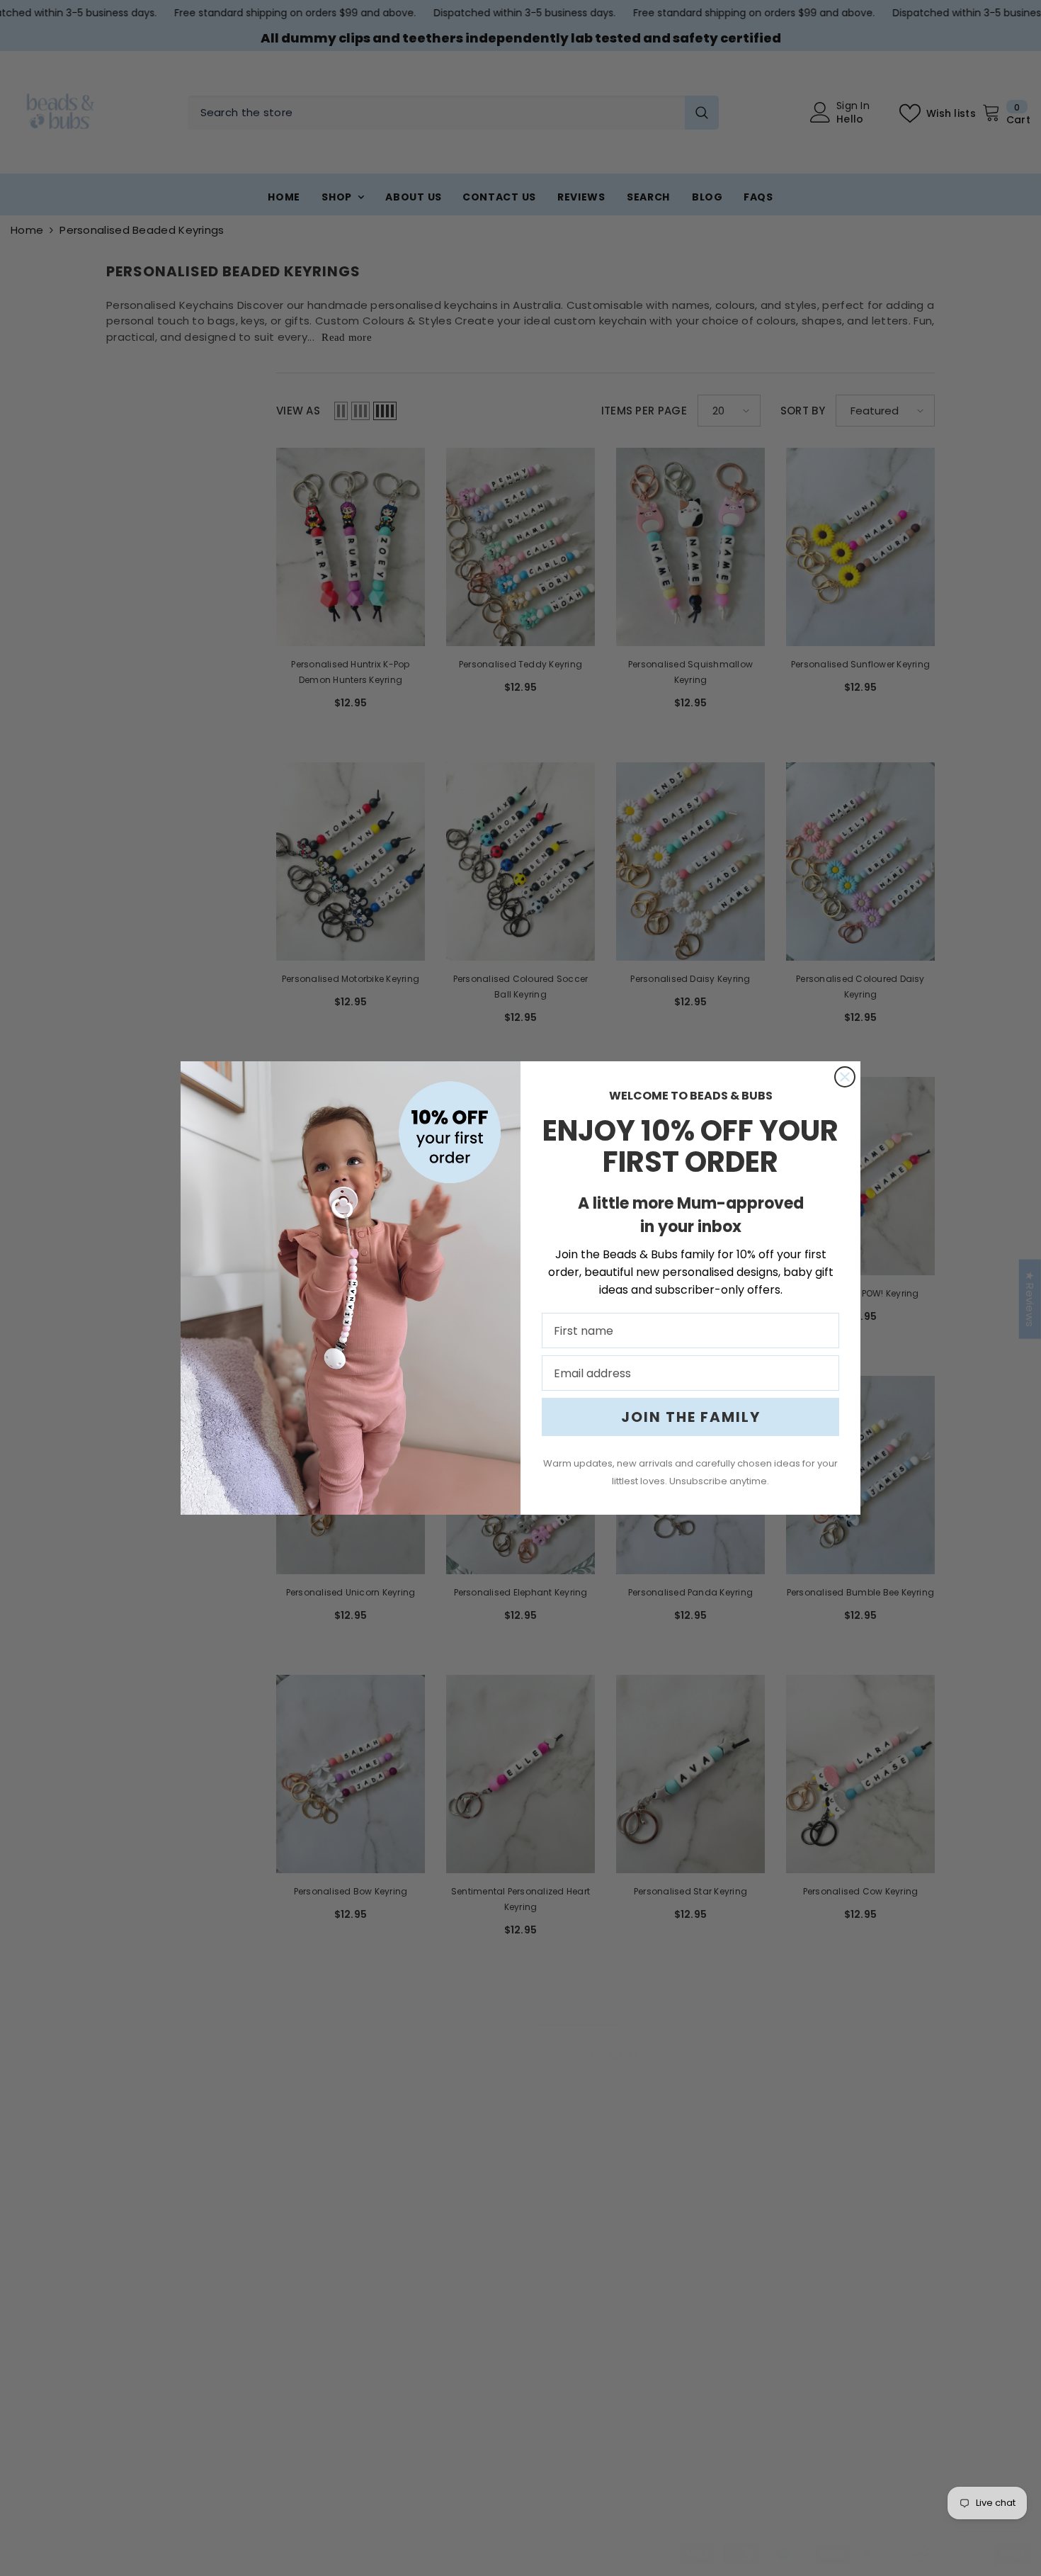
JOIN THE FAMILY (691, 1417)
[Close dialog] (845, 1077)
